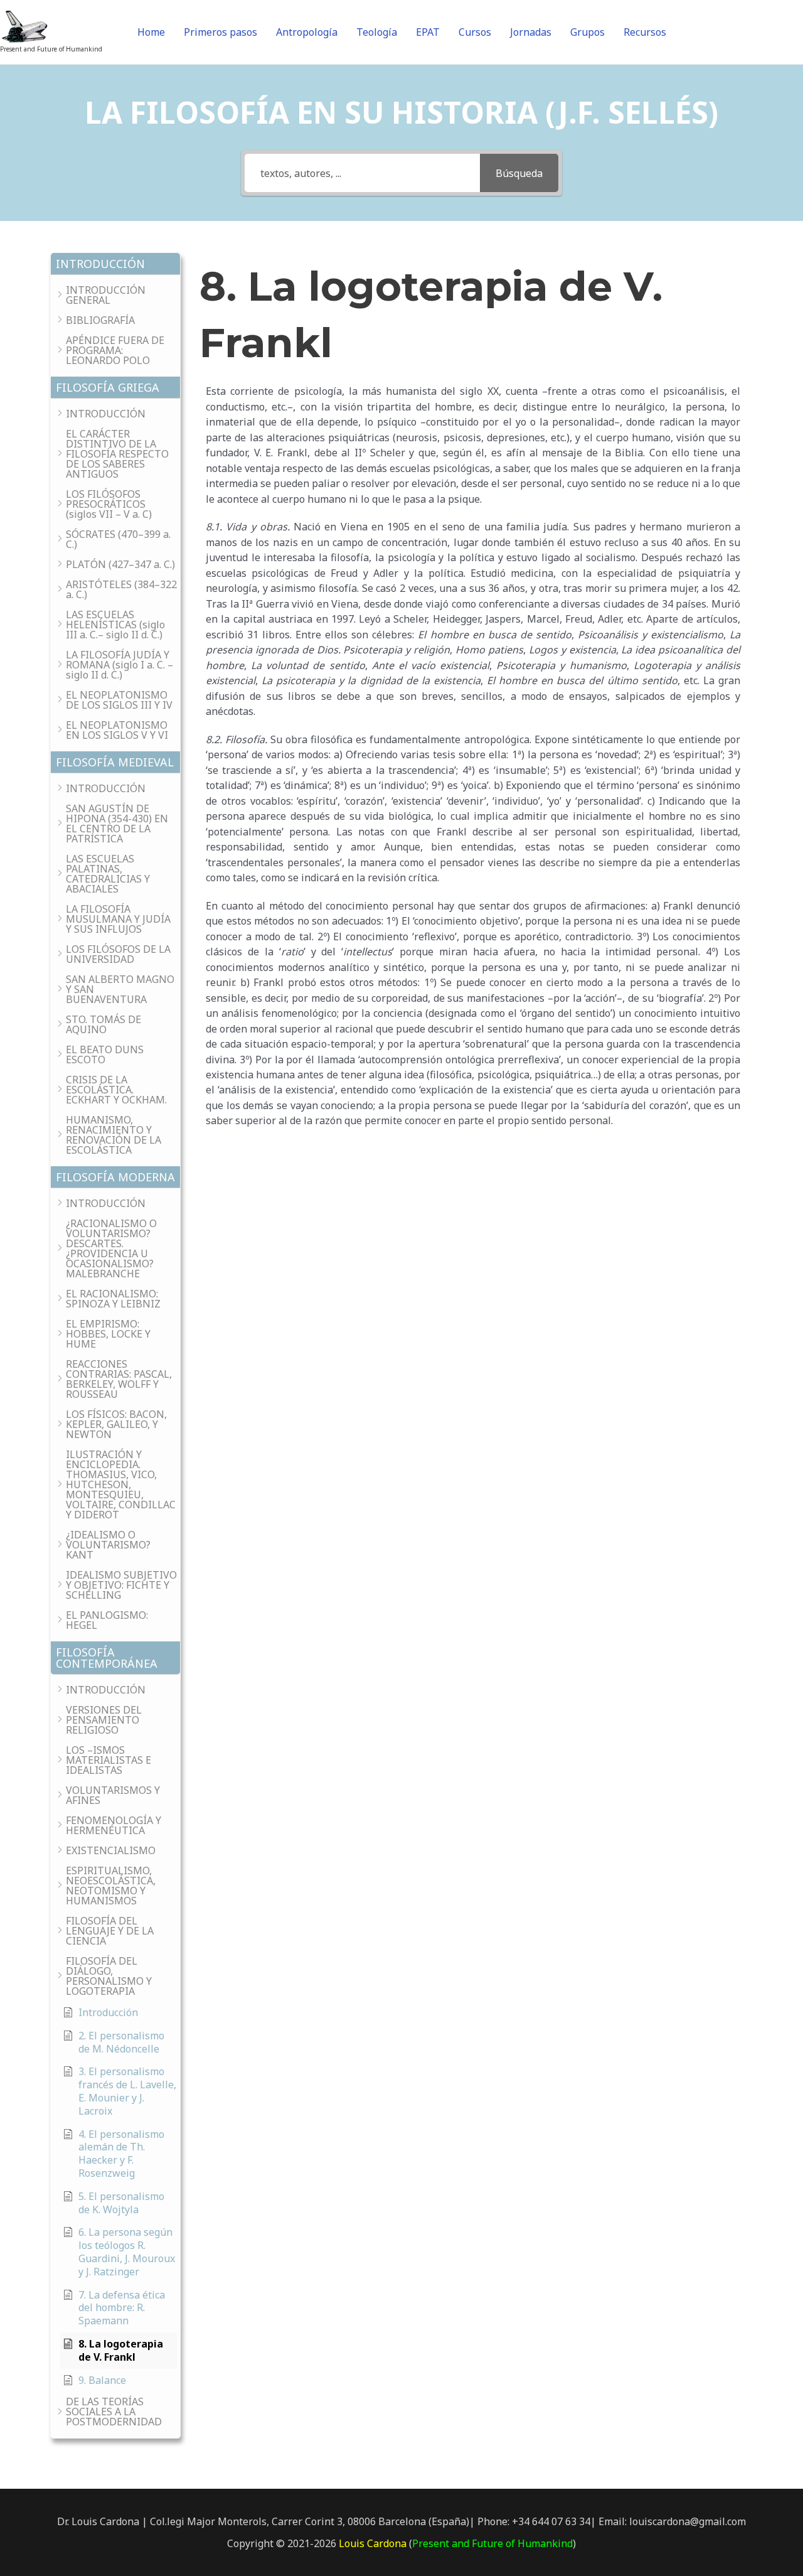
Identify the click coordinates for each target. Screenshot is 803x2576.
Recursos (645, 32)
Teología (377, 32)
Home (151, 32)
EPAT (428, 32)
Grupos (588, 32)
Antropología (307, 32)
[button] (115, 264)
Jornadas (531, 32)
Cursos (475, 32)
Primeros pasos (221, 32)
